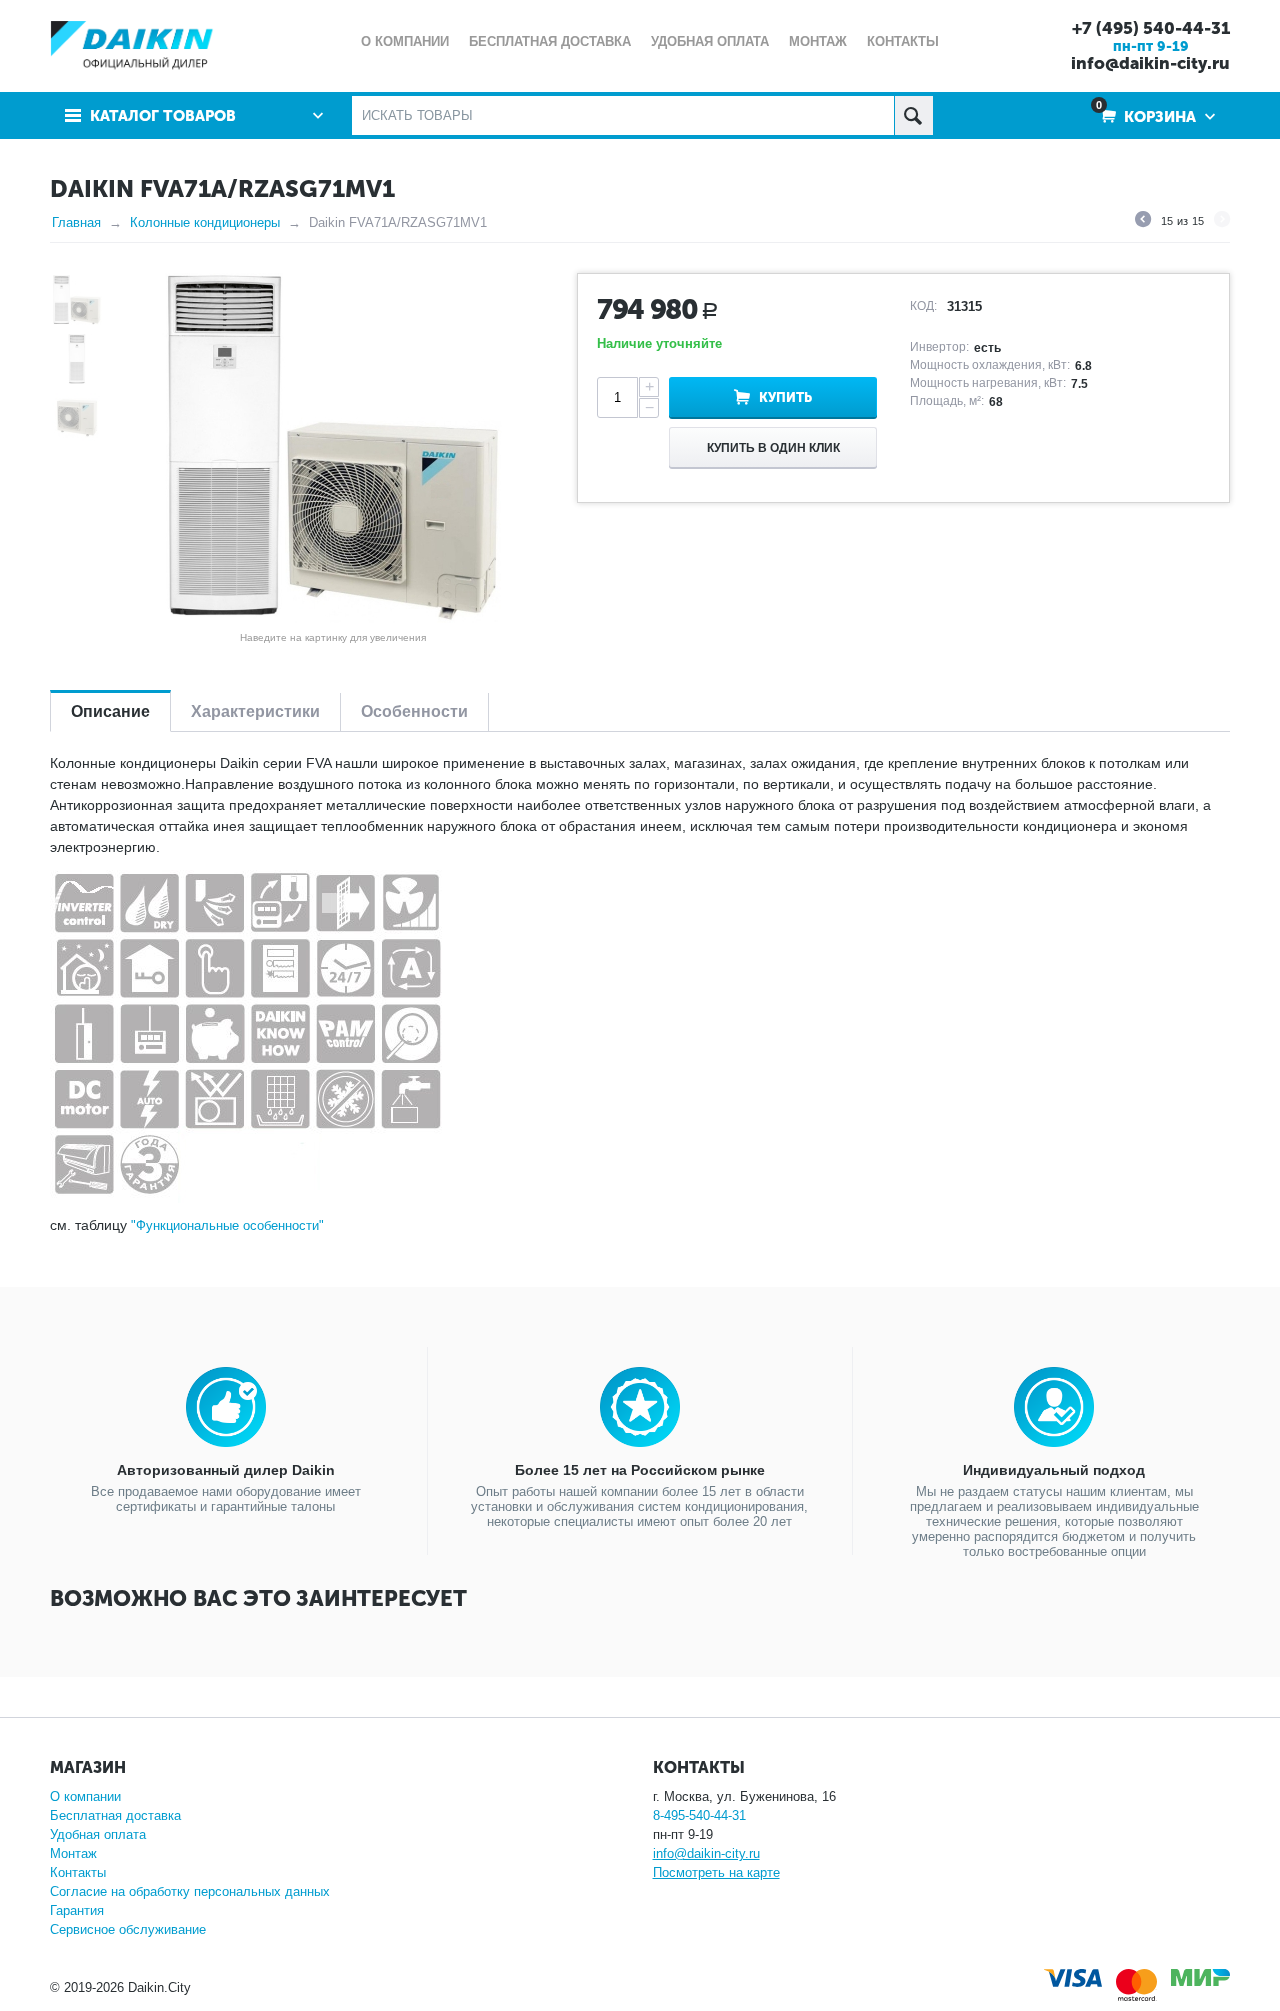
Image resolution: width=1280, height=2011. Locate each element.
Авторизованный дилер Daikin (226, 1470)
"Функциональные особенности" (227, 1225)
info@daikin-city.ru (1150, 63)
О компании (85, 1796)
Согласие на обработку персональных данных (190, 1891)
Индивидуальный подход (1054, 1470)
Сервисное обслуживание (128, 1929)
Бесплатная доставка (115, 1815)
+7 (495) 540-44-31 (1151, 28)
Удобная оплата (98, 1834)
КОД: (923, 306)
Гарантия (77, 1910)
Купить (785, 397)
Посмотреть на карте (716, 1872)
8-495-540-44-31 (699, 1815)
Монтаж (73, 1853)
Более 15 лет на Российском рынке (640, 1470)
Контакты (78, 1872)
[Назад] (1143, 222)
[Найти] (913, 115)
